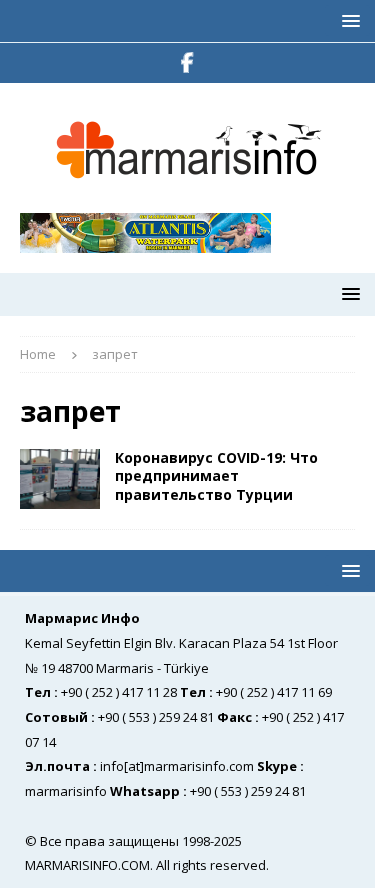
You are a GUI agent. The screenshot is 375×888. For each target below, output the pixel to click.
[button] (347, 20)
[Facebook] (187, 63)
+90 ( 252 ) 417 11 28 (119, 692)
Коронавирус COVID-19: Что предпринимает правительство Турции (216, 475)
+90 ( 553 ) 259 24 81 (156, 717)
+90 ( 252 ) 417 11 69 (274, 692)
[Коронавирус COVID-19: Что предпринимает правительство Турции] (60, 479)
